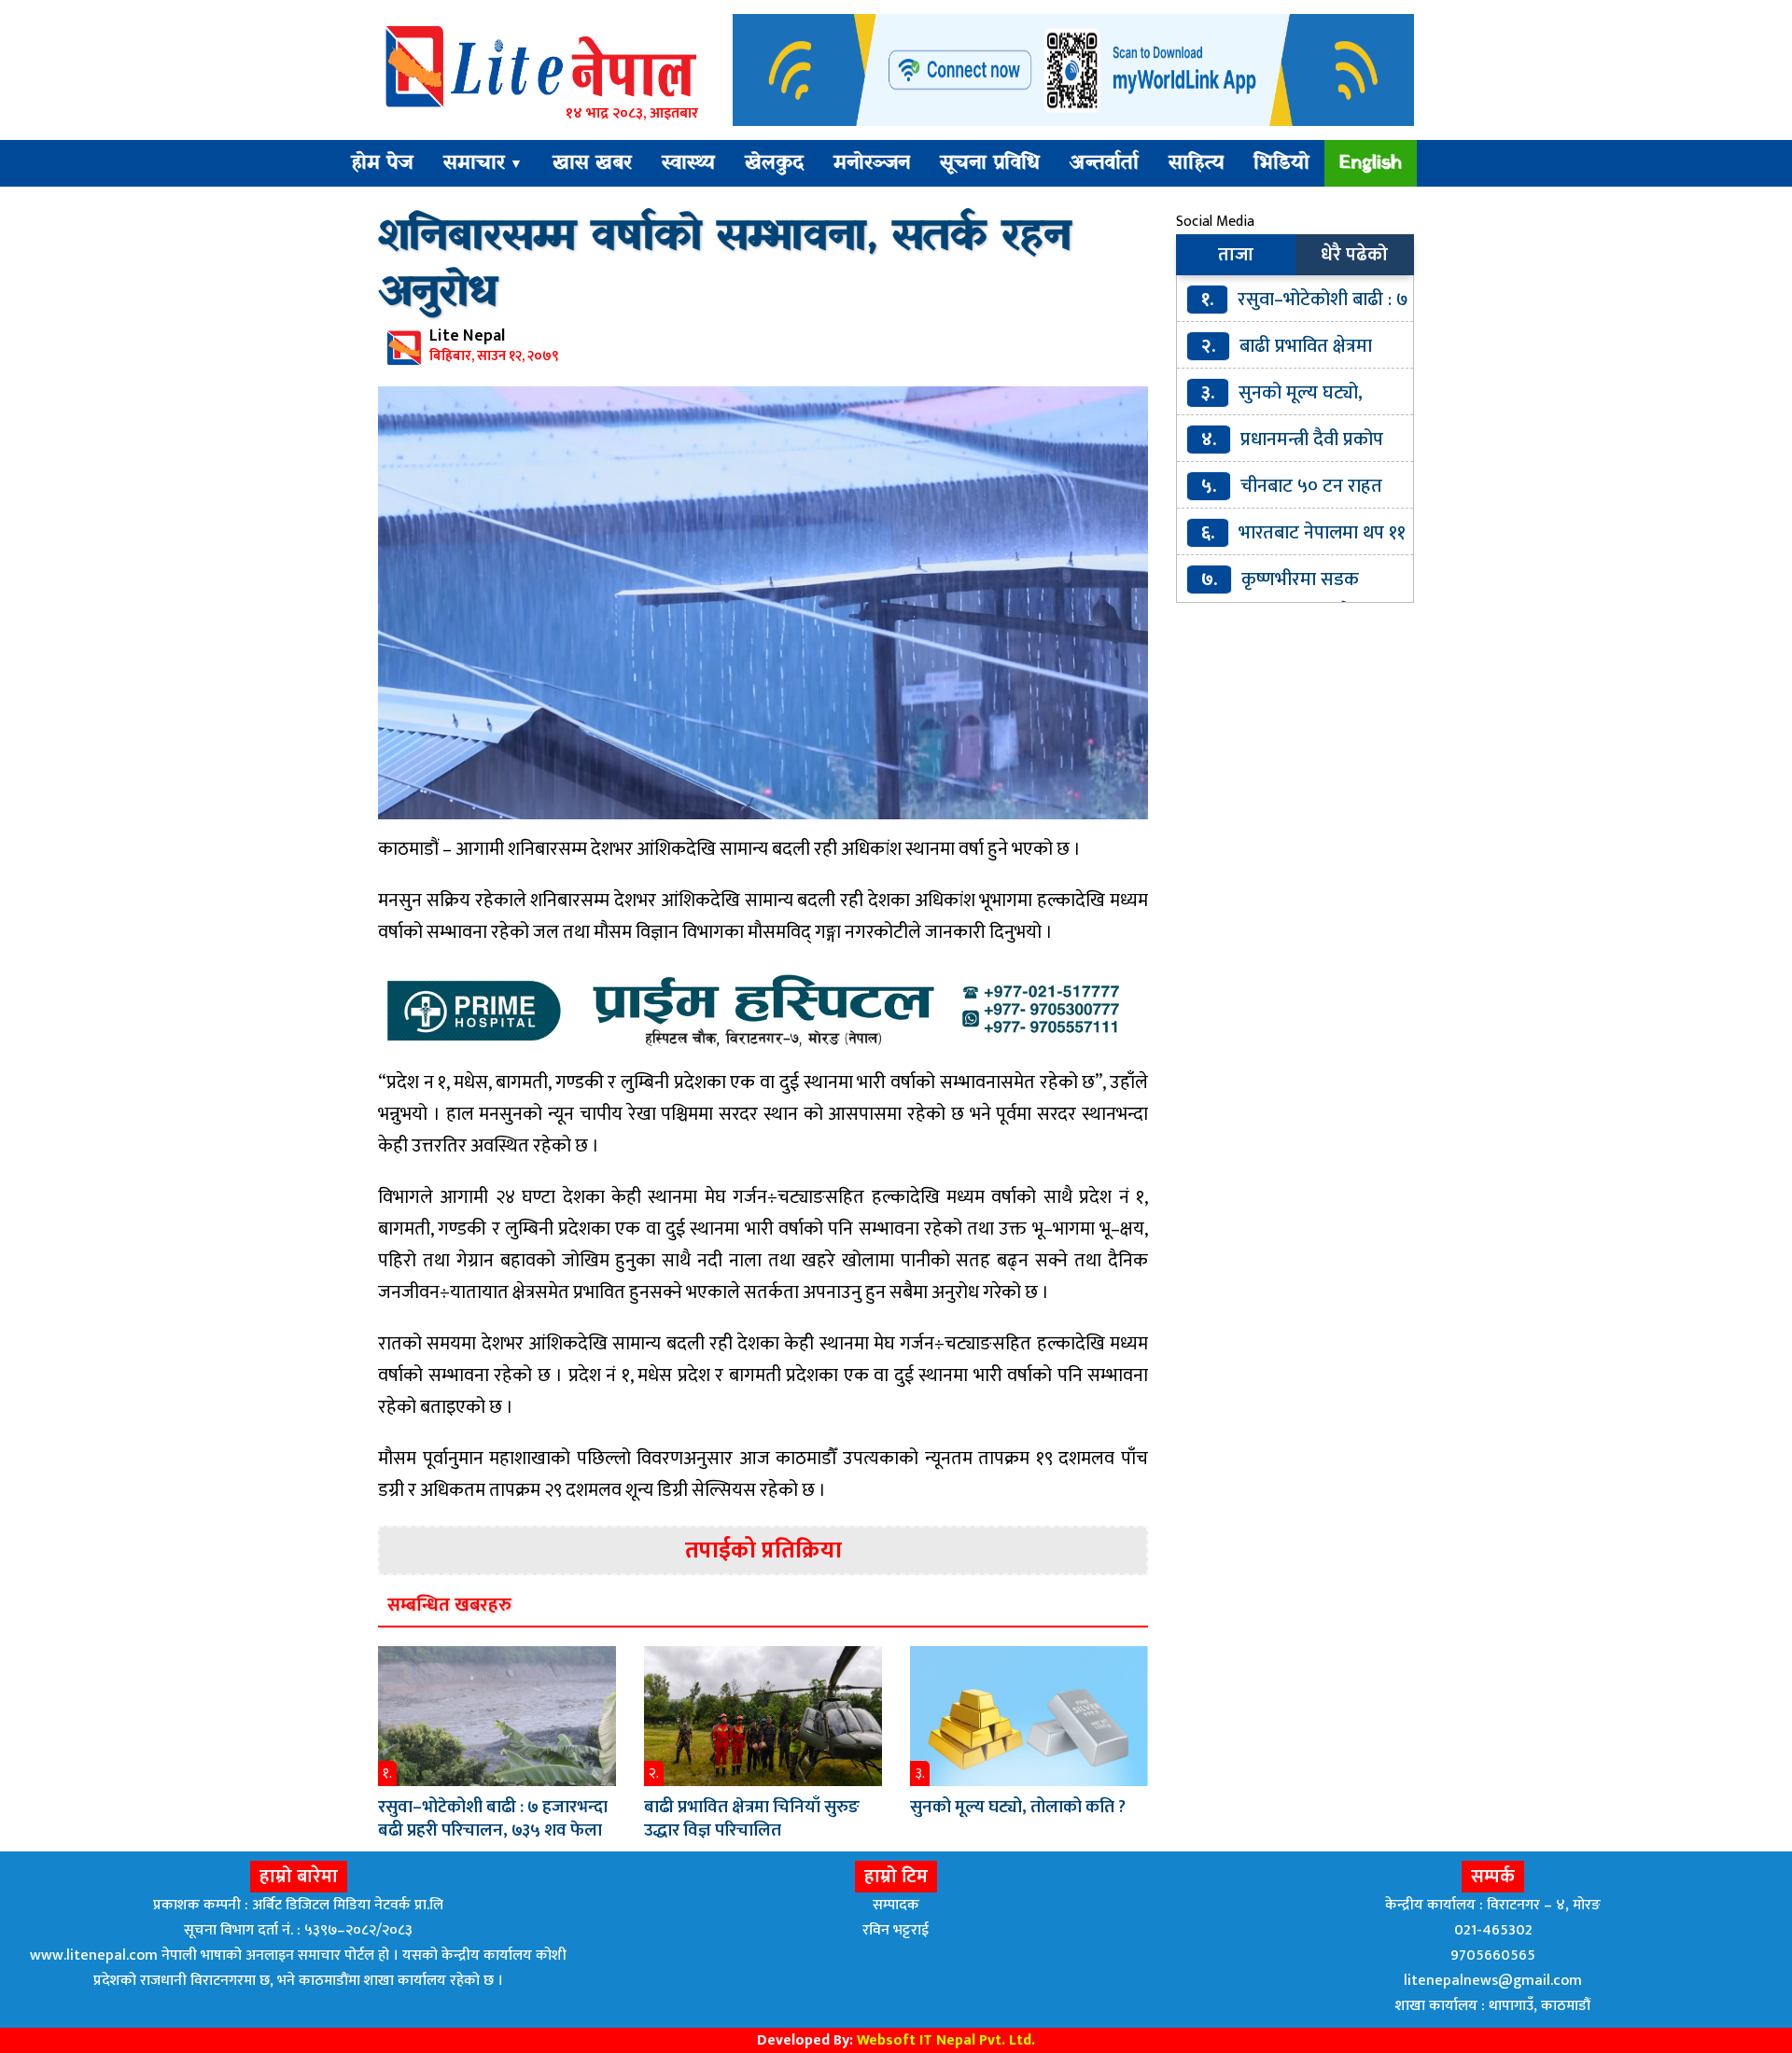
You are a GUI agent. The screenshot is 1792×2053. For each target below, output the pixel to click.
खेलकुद (774, 163)
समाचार (483, 163)
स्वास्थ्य (688, 163)
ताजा (1236, 255)
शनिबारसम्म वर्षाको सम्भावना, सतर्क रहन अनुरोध (724, 265)
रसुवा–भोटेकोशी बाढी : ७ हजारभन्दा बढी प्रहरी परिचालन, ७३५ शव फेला (493, 1819)
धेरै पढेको (1354, 255)
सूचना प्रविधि (990, 163)
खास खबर (592, 163)
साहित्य (1196, 163)
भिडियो (1281, 163)
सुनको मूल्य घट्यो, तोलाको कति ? (1018, 1807)
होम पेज (382, 163)
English (1371, 163)
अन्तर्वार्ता (1104, 163)
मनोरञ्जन (872, 163)
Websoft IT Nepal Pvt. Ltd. (946, 2040)
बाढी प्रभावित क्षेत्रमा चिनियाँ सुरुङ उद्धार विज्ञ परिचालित (752, 1819)
